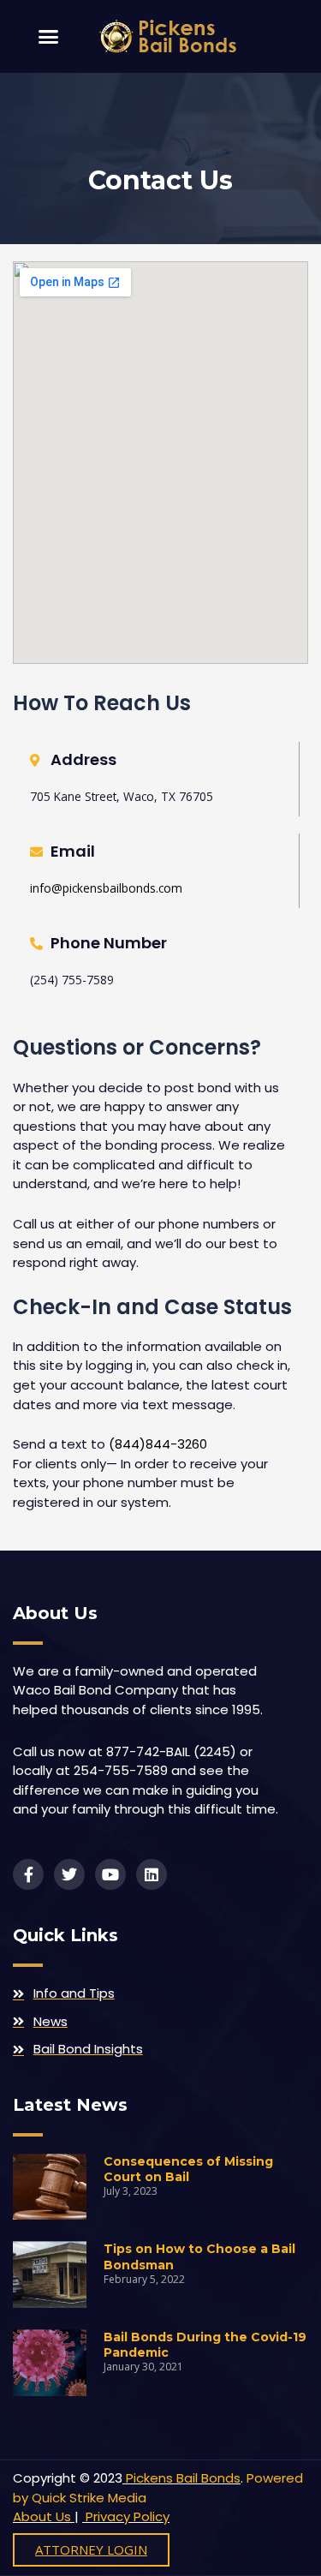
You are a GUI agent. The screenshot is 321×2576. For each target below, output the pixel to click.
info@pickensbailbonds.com (106, 888)
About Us (42, 2516)
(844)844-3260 (156, 1444)
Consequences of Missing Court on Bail (188, 2169)
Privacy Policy (126, 2516)
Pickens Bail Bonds (183, 2478)
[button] (49, 37)
